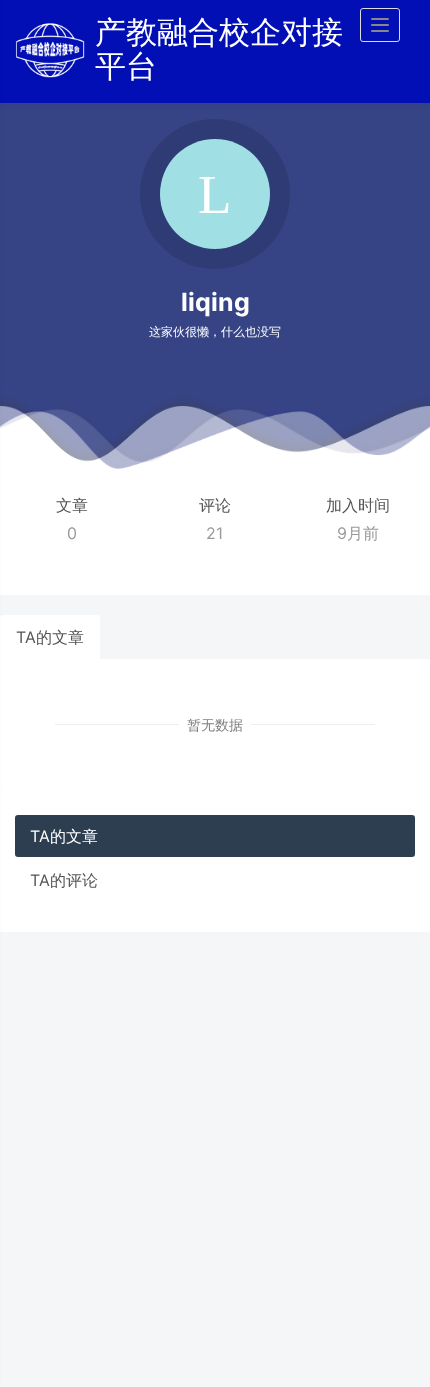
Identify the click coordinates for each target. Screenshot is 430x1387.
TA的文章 (50, 637)
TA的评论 (64, 880)
